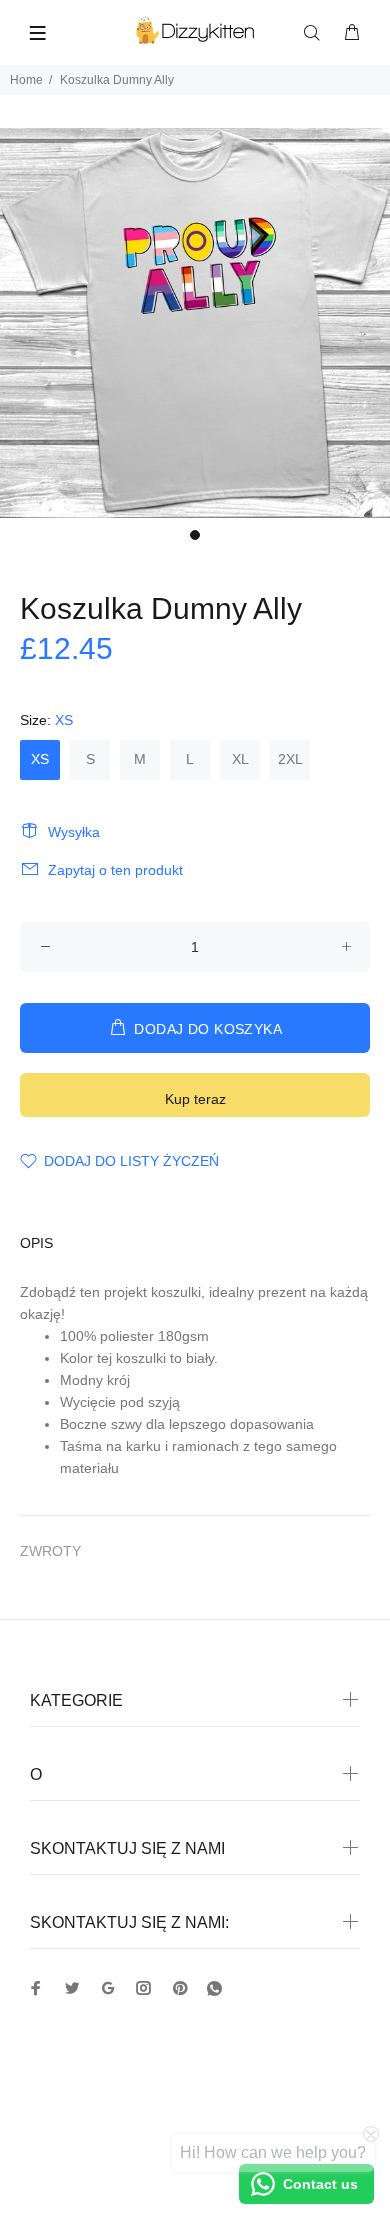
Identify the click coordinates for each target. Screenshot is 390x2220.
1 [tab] (195, 535)
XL (240, 759)
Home (26, 80)
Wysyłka (74, 832)
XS (40, 759)
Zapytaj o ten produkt (115, 870)
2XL (290, 759)
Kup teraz (195, 1099)
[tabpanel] (195, 323)
